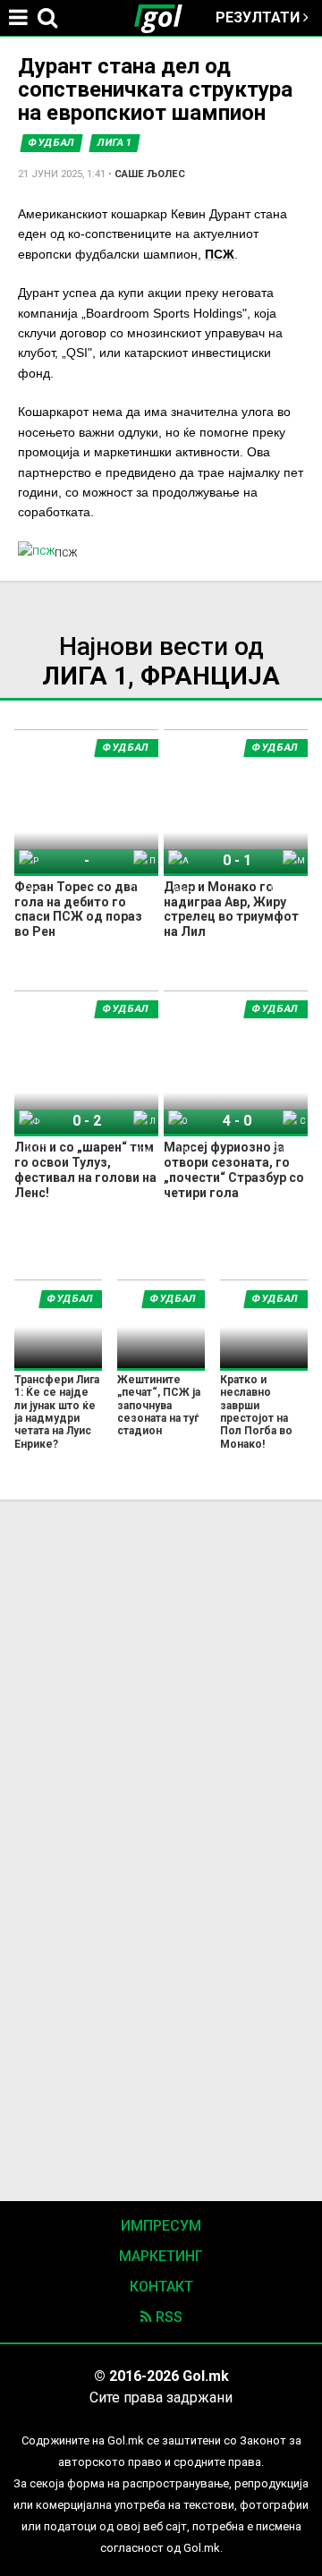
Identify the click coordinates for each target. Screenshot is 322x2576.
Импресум (161, 2226)
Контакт (161, 2287)
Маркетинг (161, 2256)
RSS (167, 2317)
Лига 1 (114, 143)
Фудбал (51, 143)
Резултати (259, 17)
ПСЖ (220, 254)
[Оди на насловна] (165, 18)
